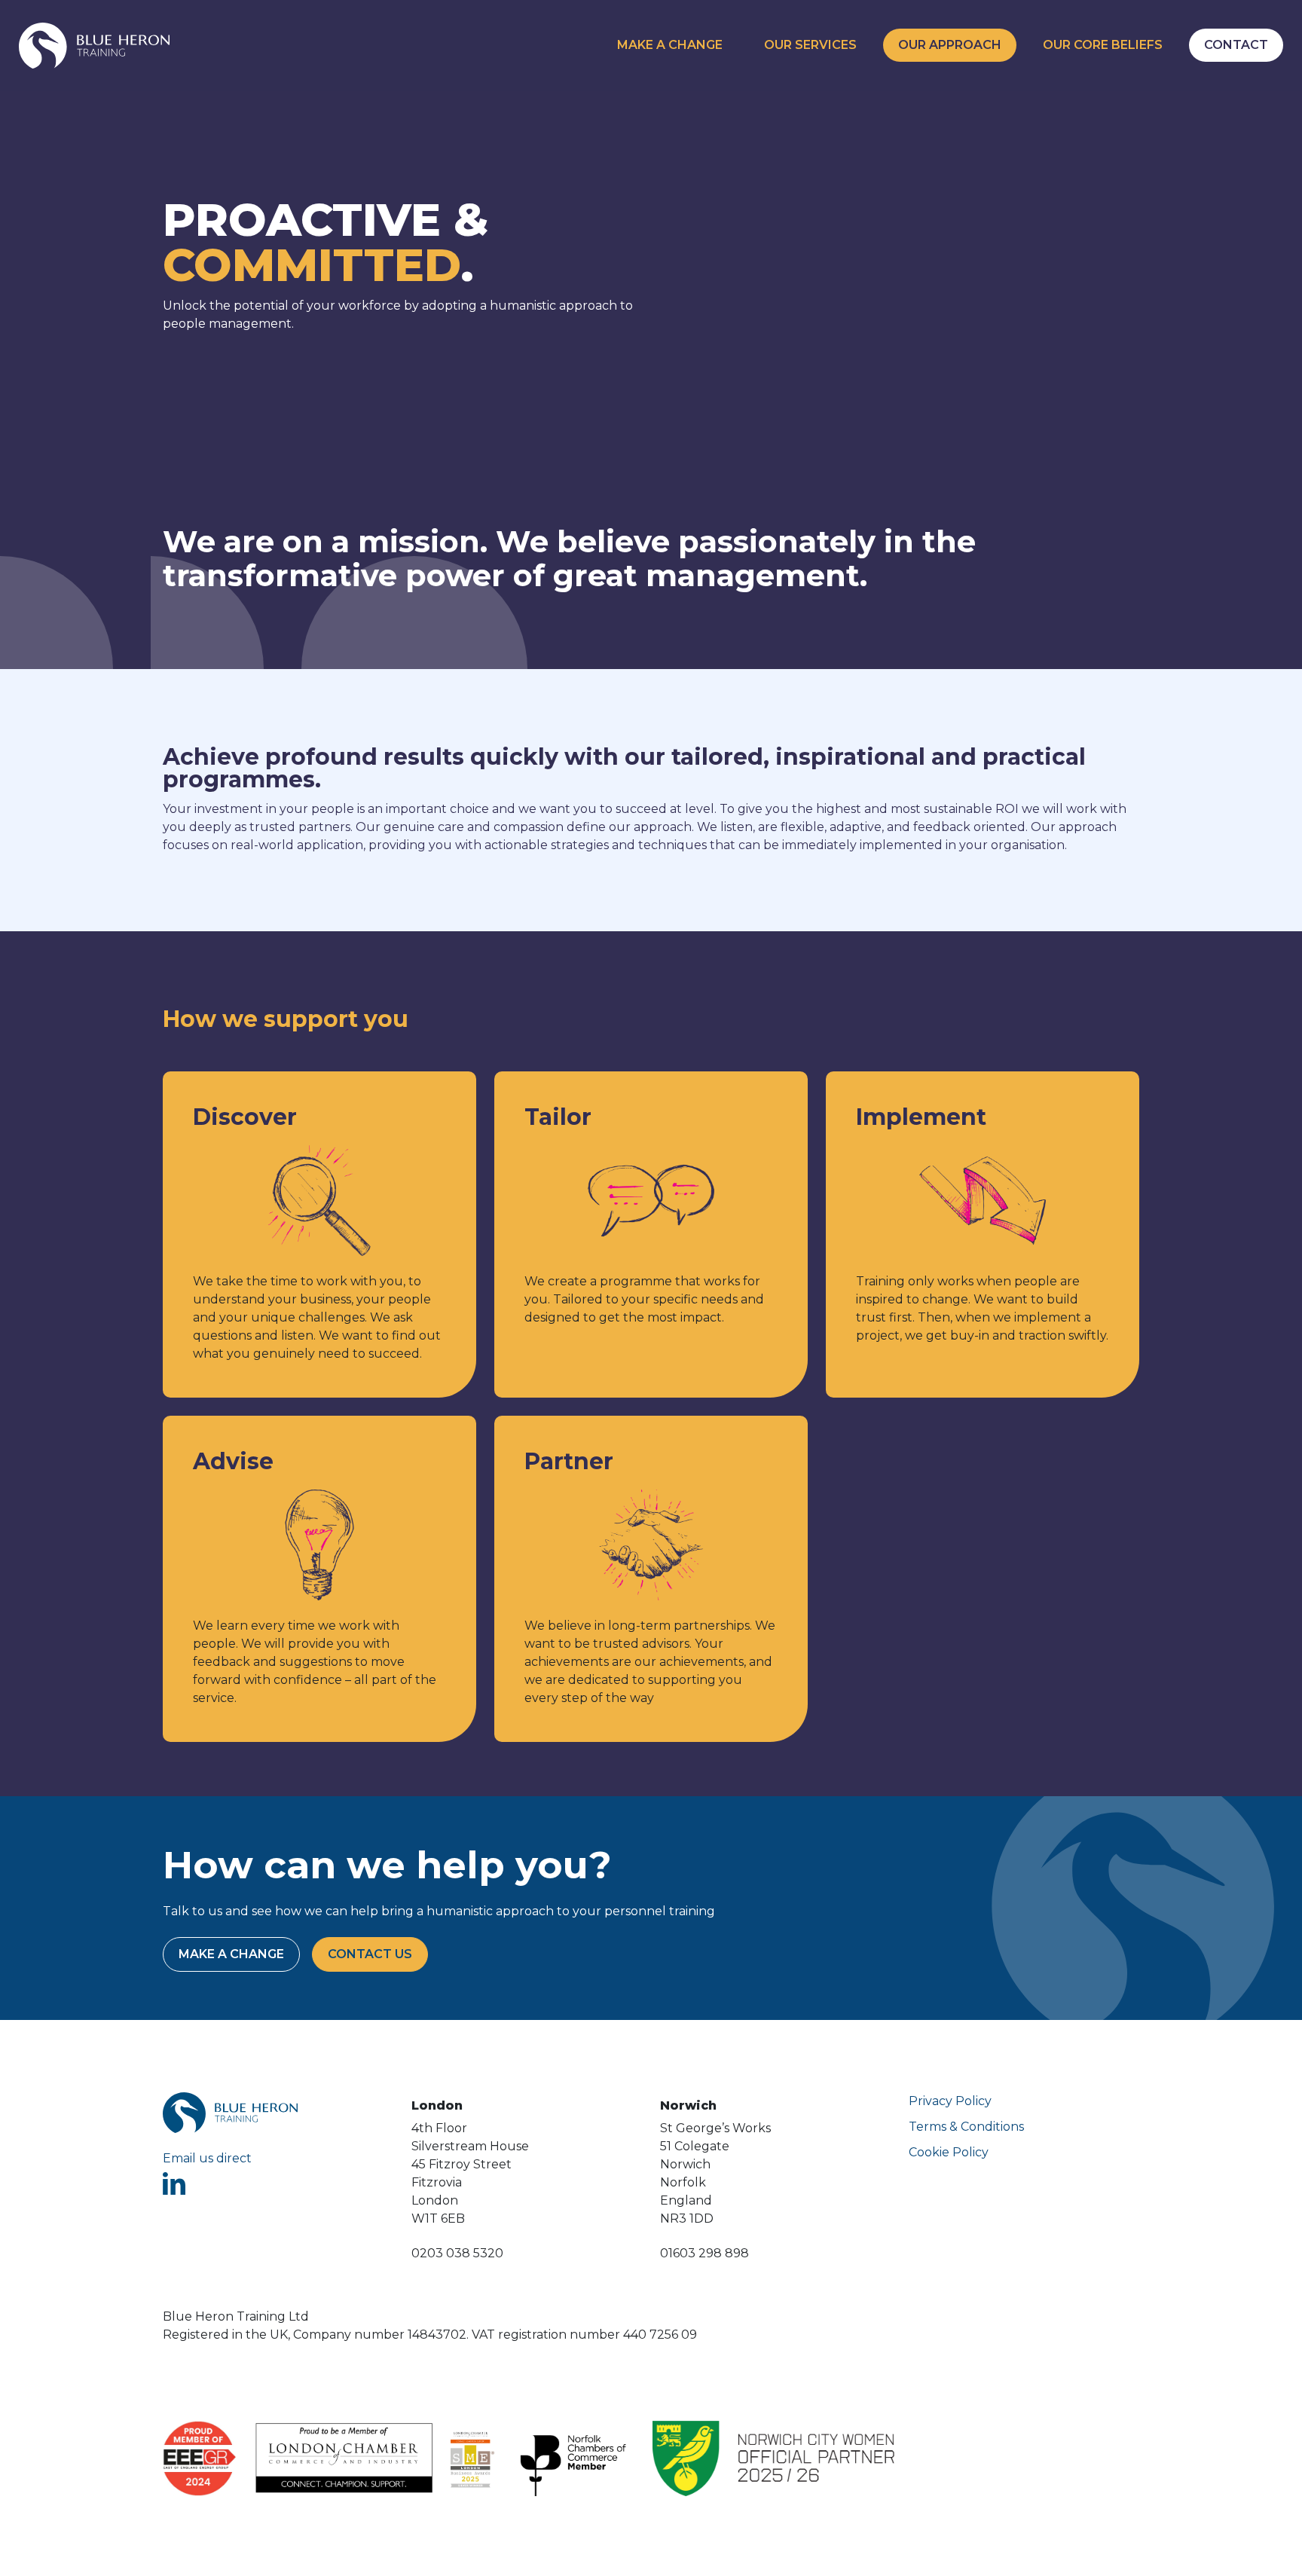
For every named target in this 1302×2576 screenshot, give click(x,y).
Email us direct (207, 2158)
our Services (810, 45)
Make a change (670, 45)
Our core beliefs (1103, 45)
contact (1236, 45)
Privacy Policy (950, 2101)
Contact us (370, 1954)
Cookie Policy (949, 2152)
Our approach (950, 45)
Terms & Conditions (966, 2127)
